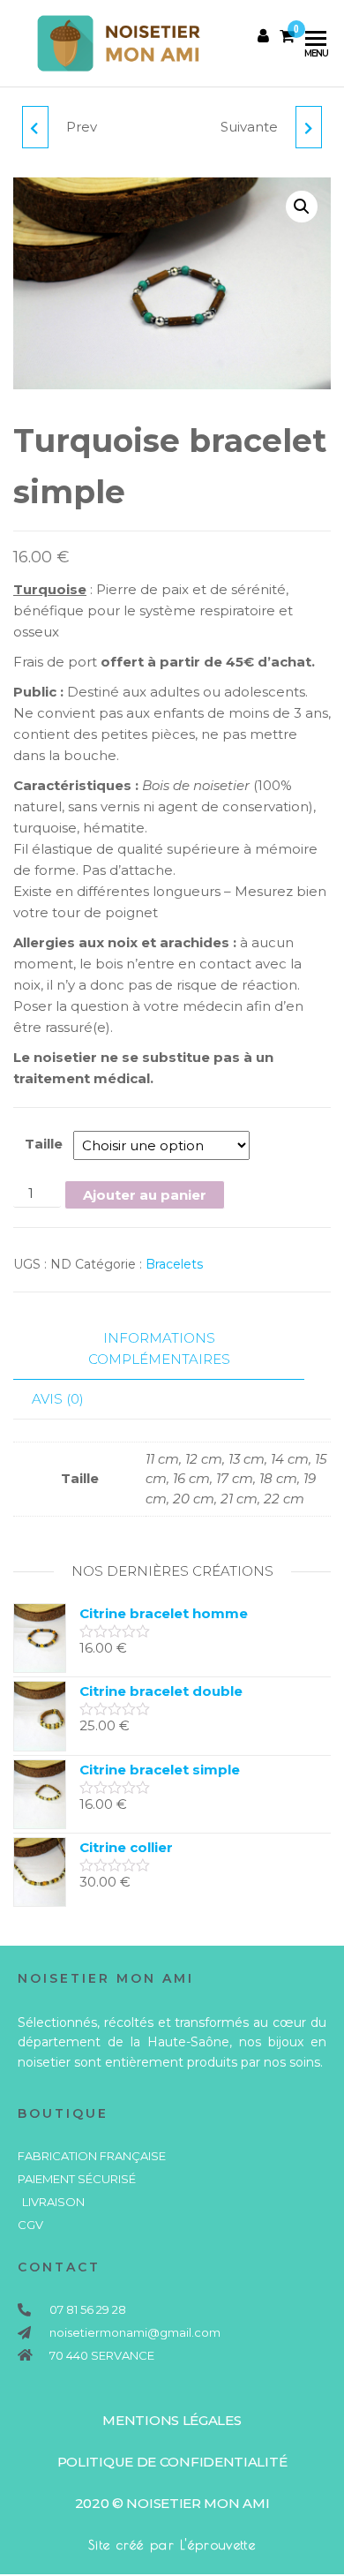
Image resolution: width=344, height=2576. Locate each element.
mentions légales (172, 2420)
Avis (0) (58, 1399)
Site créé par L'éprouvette (172, 2545)
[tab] (172, 1349)
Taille (44, 1144)
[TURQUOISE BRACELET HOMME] (309, 127)
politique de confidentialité (172, 2462)
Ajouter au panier (145, 1195)
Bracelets (174, 1264)
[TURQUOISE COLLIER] (35, 127)
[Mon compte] (263, 36)
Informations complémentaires (159, 1348)
